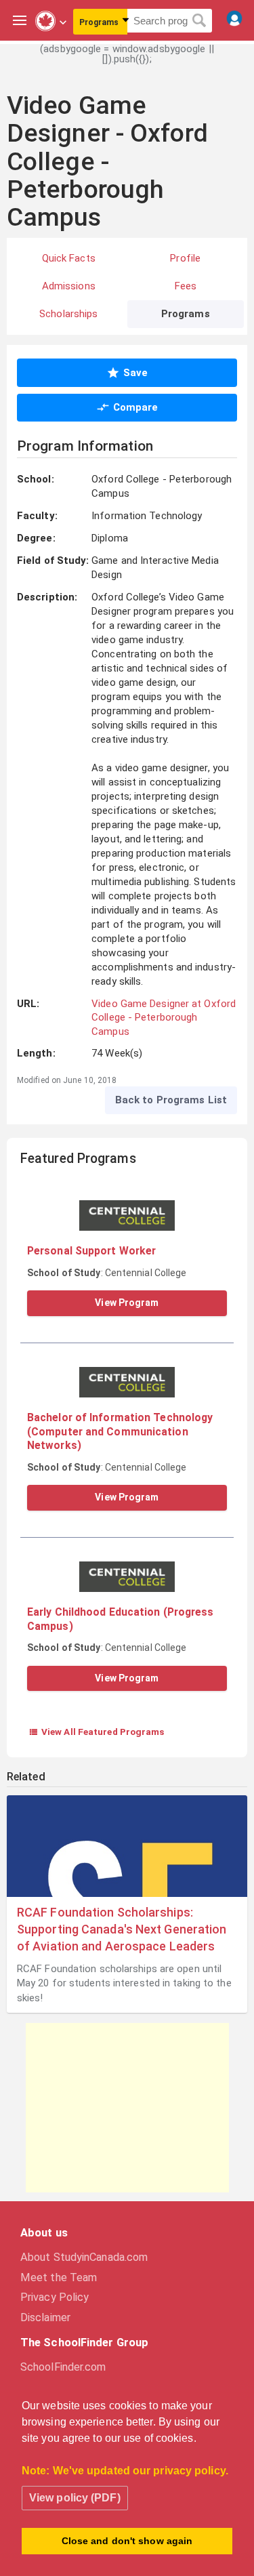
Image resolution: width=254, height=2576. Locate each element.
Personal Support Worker (91, 1251)
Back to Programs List (171, 1100)
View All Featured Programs (97, 1732)
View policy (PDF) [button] (75, 2498)
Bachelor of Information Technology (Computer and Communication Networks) (120, 1431)
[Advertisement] (127, 2108)
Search (199, 21)
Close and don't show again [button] (127, 2541)
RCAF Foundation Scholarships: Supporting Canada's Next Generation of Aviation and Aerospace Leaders (122, 1929)
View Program (127, 1303)
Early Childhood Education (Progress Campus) (121, 1619)
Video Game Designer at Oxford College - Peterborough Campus (164, 1018)
